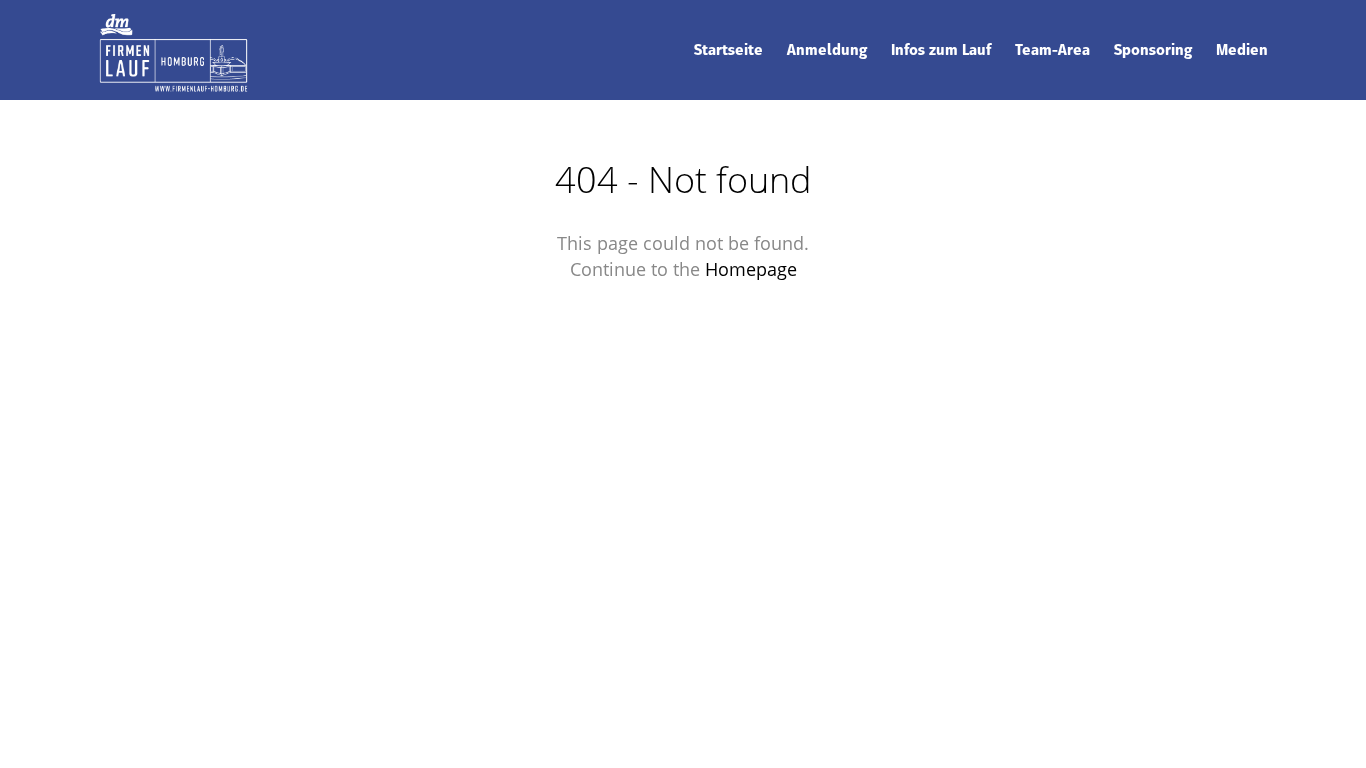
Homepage (751, 269)
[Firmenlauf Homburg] (173, 49)
